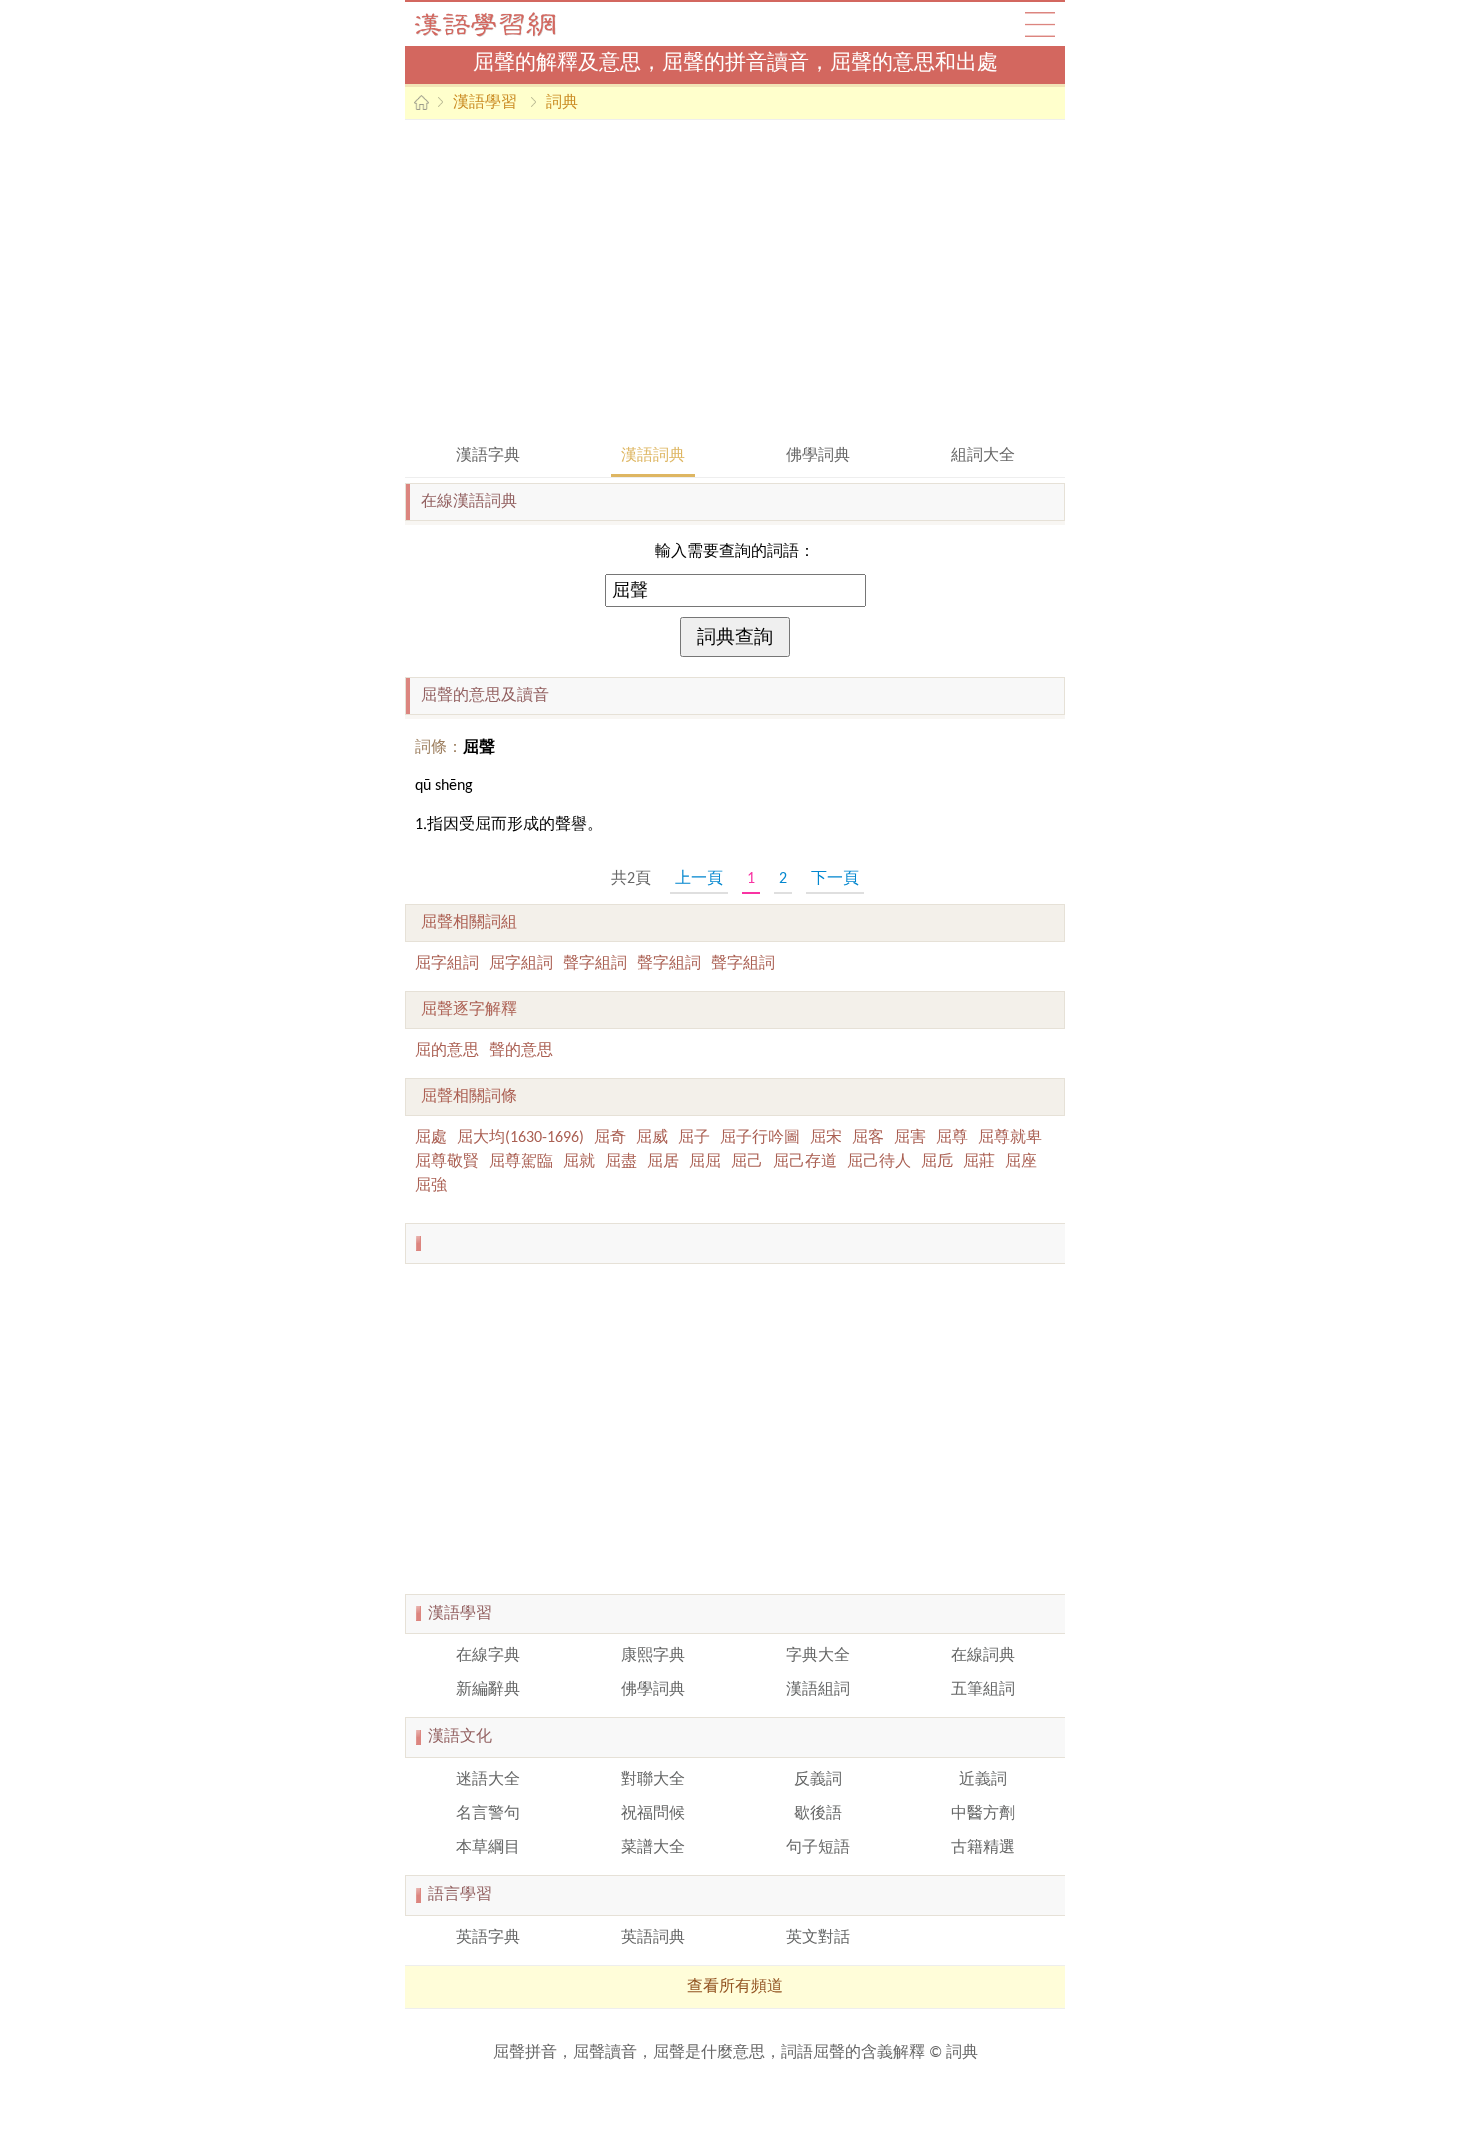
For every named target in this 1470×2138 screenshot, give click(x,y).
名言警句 (488, 1814)
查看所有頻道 (735, 1987)
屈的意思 (447, 1051)
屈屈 (705, 1162)
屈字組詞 (447, 964)
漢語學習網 (505, 24)
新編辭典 (488, 1690)
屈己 (747, 1162)
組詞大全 (983, 456)
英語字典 (488, 1938)
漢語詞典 (653, 456)
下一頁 (835, 879)
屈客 (868, 1138)
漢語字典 (488, 456)
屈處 (431, 1138)
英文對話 (818, 1938)
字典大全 (818, 1656)
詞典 (562, 103)
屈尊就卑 (1010, 1138)
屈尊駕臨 (521, 1162)
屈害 (910, 1138)
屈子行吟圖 (760, 1138)
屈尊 (952, 1138)
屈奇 (610, 1138)
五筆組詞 (983, 1690)
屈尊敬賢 (447, 1162)
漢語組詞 (818, 1690)
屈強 (431, 1186)
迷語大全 (488, 1780)
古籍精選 (983, 1848)
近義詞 (983, 1780)
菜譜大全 (653, 1848)
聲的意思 (521, 1051)
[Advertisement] (735, 280)
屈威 (652, 1138)
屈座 (1021, 1162)
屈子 (694, 1138)
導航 (1040, 24)
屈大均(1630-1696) (520, 1138)
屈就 (579, 1162)
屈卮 (937, 1162)
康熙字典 (653, 1656)
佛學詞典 (818, 456)
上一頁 (699, 879)
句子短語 (818, 1848)
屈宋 (826, 1138)
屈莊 (979, 1162)
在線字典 (488, 1656)
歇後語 (818, 1814)
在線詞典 (983, 1656)
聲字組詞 (595, 964)
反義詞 (818, 1780)
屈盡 (621, 1162)
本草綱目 (488, 1848)
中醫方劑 (983, 1814)
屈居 (663, 1162)
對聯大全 (653, 1780)
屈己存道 (805, 1162)
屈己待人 (879, 1162)
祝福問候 (653, 1814)
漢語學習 (485, 103)
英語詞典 (653, 1938)
